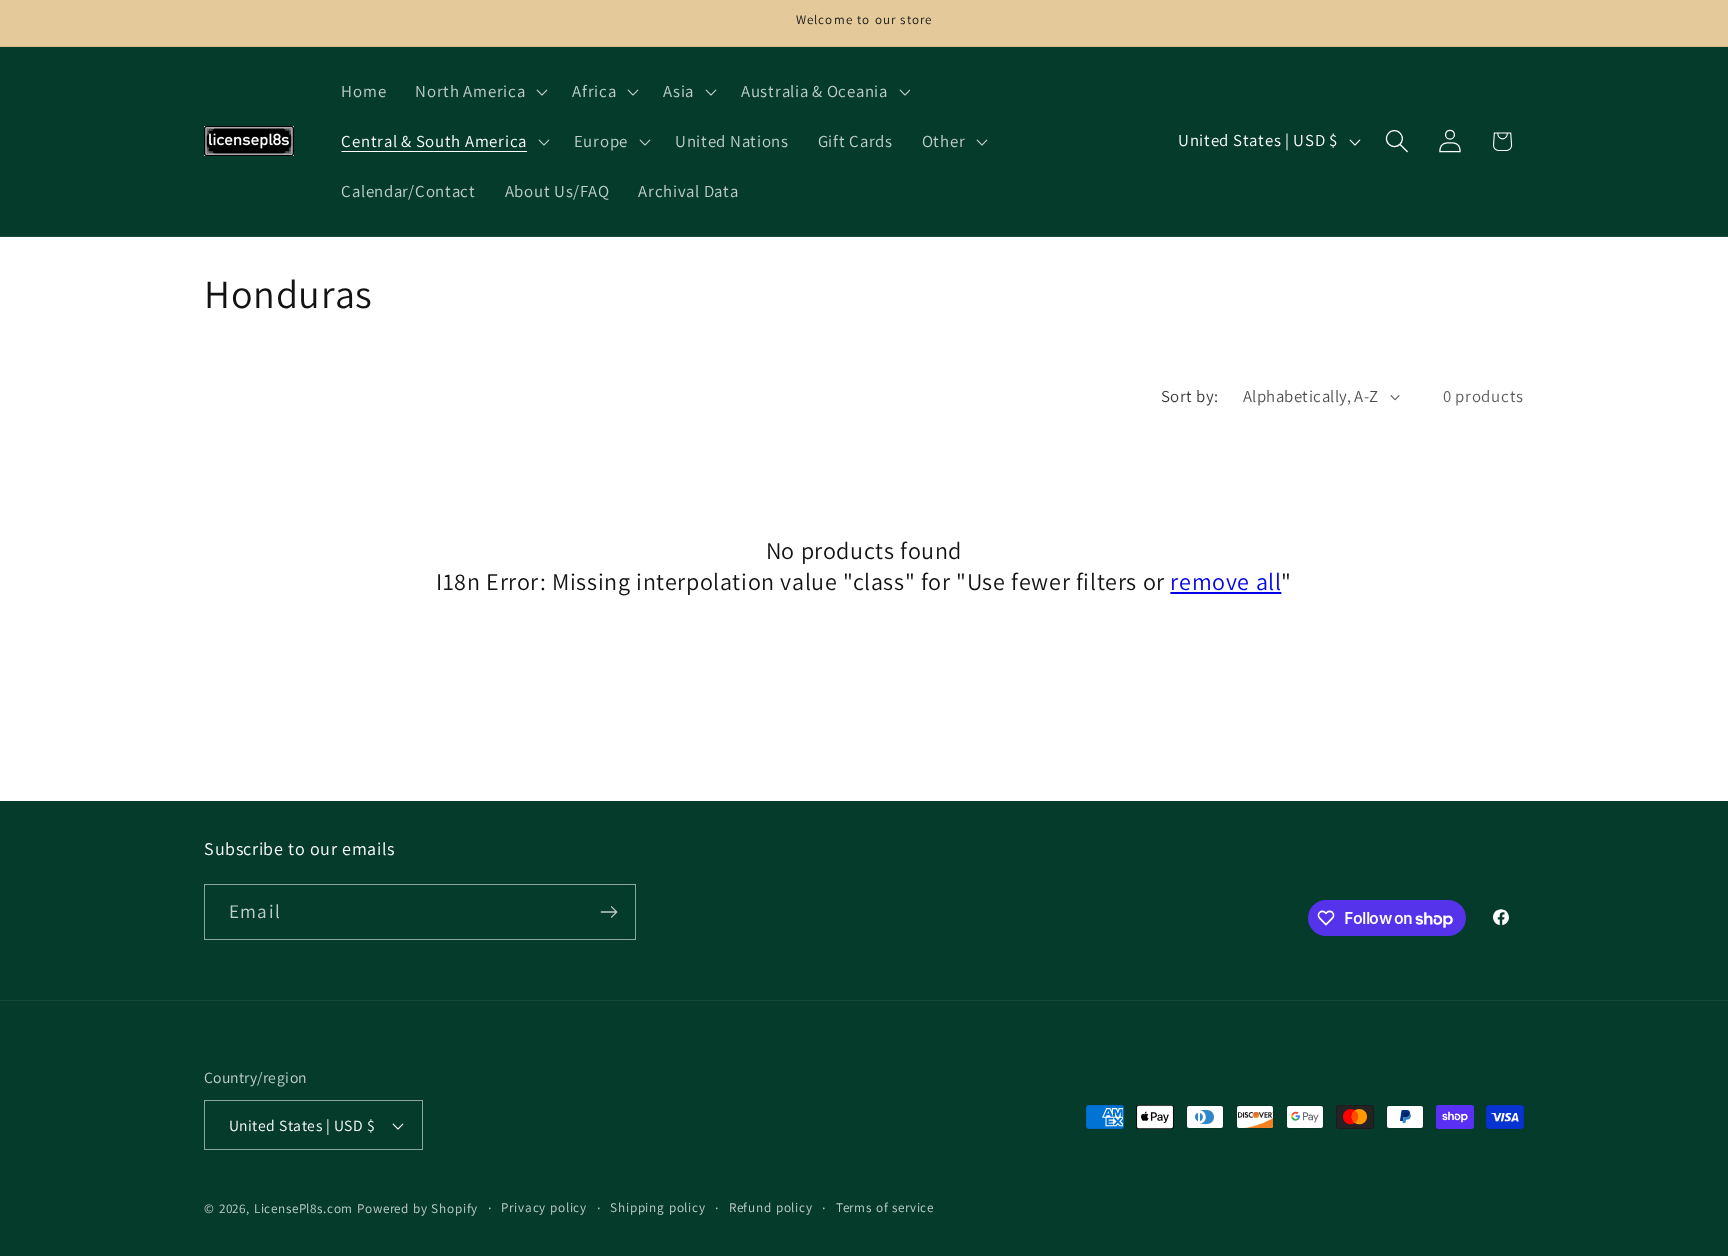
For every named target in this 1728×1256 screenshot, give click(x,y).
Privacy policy (544, 1207)
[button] (479, 92)
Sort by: (1190, 396)
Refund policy (771, 1207)
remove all (1225, 581)
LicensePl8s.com (304, 1208)
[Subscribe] (608, 912)
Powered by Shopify (417, 1208)
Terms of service (885, 1207)
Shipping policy (658, 1207)
